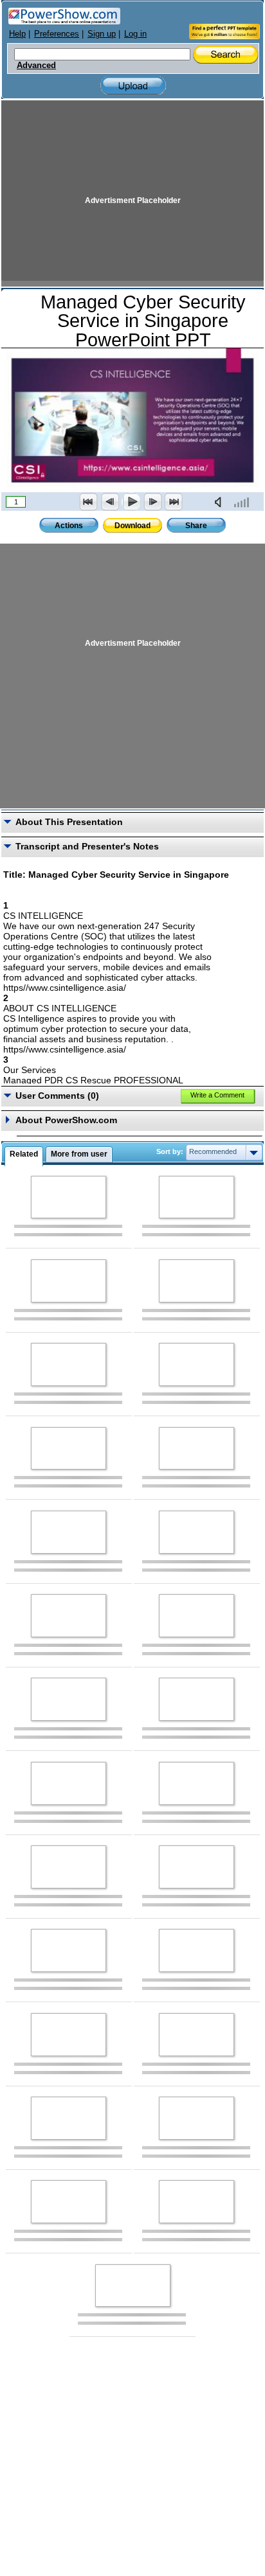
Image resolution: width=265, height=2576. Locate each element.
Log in (135, 34)
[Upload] (133, 86)
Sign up (102, 34)
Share (196, 526)
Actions (69, 526)
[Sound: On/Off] (221, 502)
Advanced (36, 66)
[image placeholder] (69, 1197)
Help (17, 34)
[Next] (152, 502)
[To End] (174, 502)
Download (132, 526)
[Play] (131, 502)
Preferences (57, 34)
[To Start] (89, 502)
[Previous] (110, 502)
